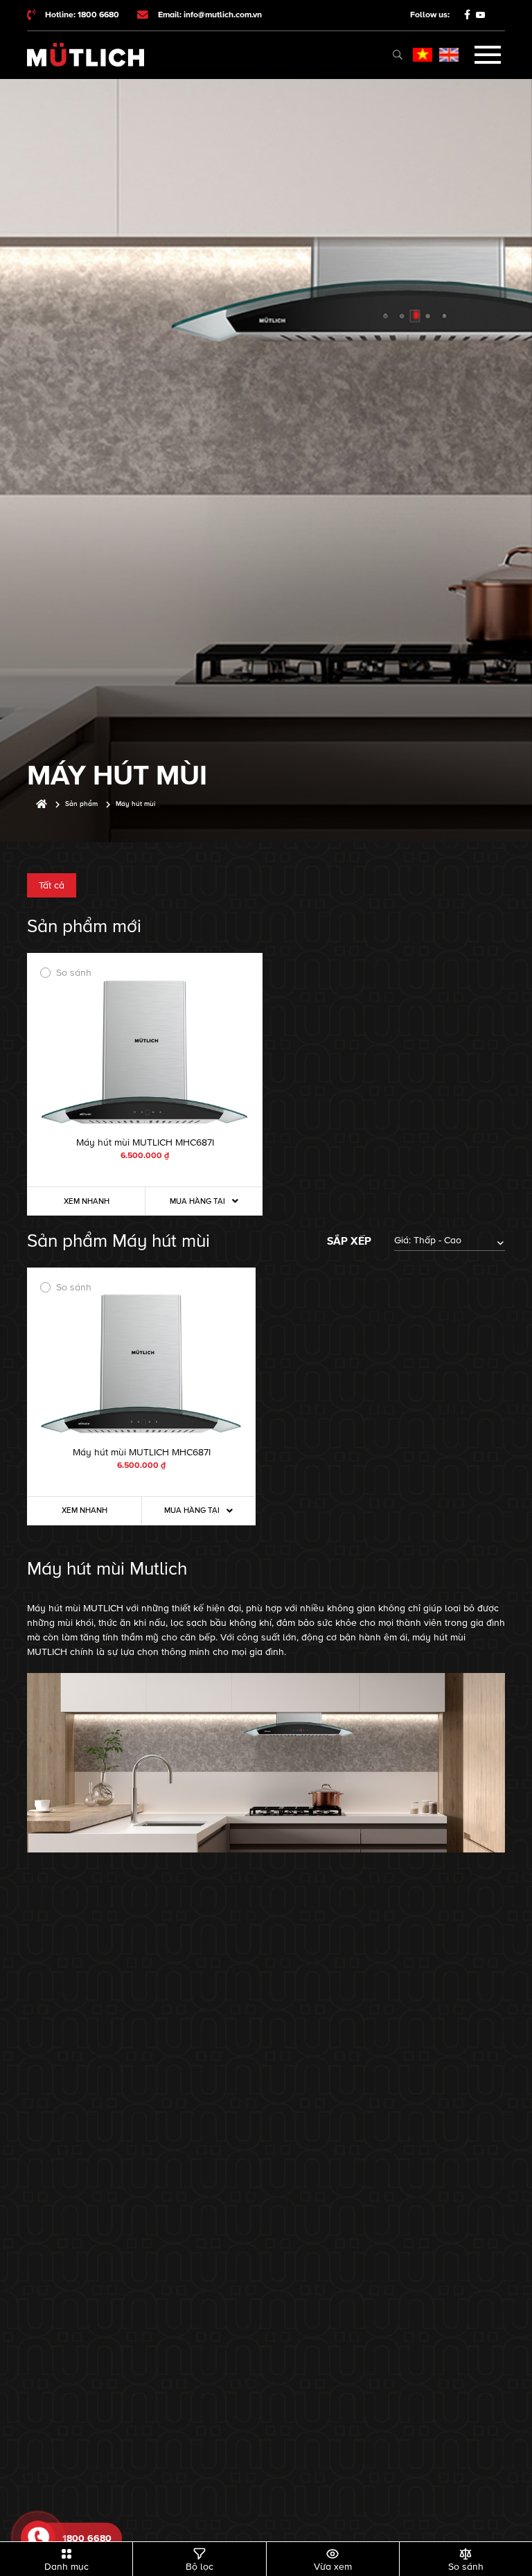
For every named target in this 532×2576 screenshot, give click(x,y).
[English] (449, 55)
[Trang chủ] (42, 804)
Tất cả (52, 885)
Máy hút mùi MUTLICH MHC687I (145, 1142)
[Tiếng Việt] (423, 55)
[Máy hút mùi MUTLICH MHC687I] (145, 1052)
